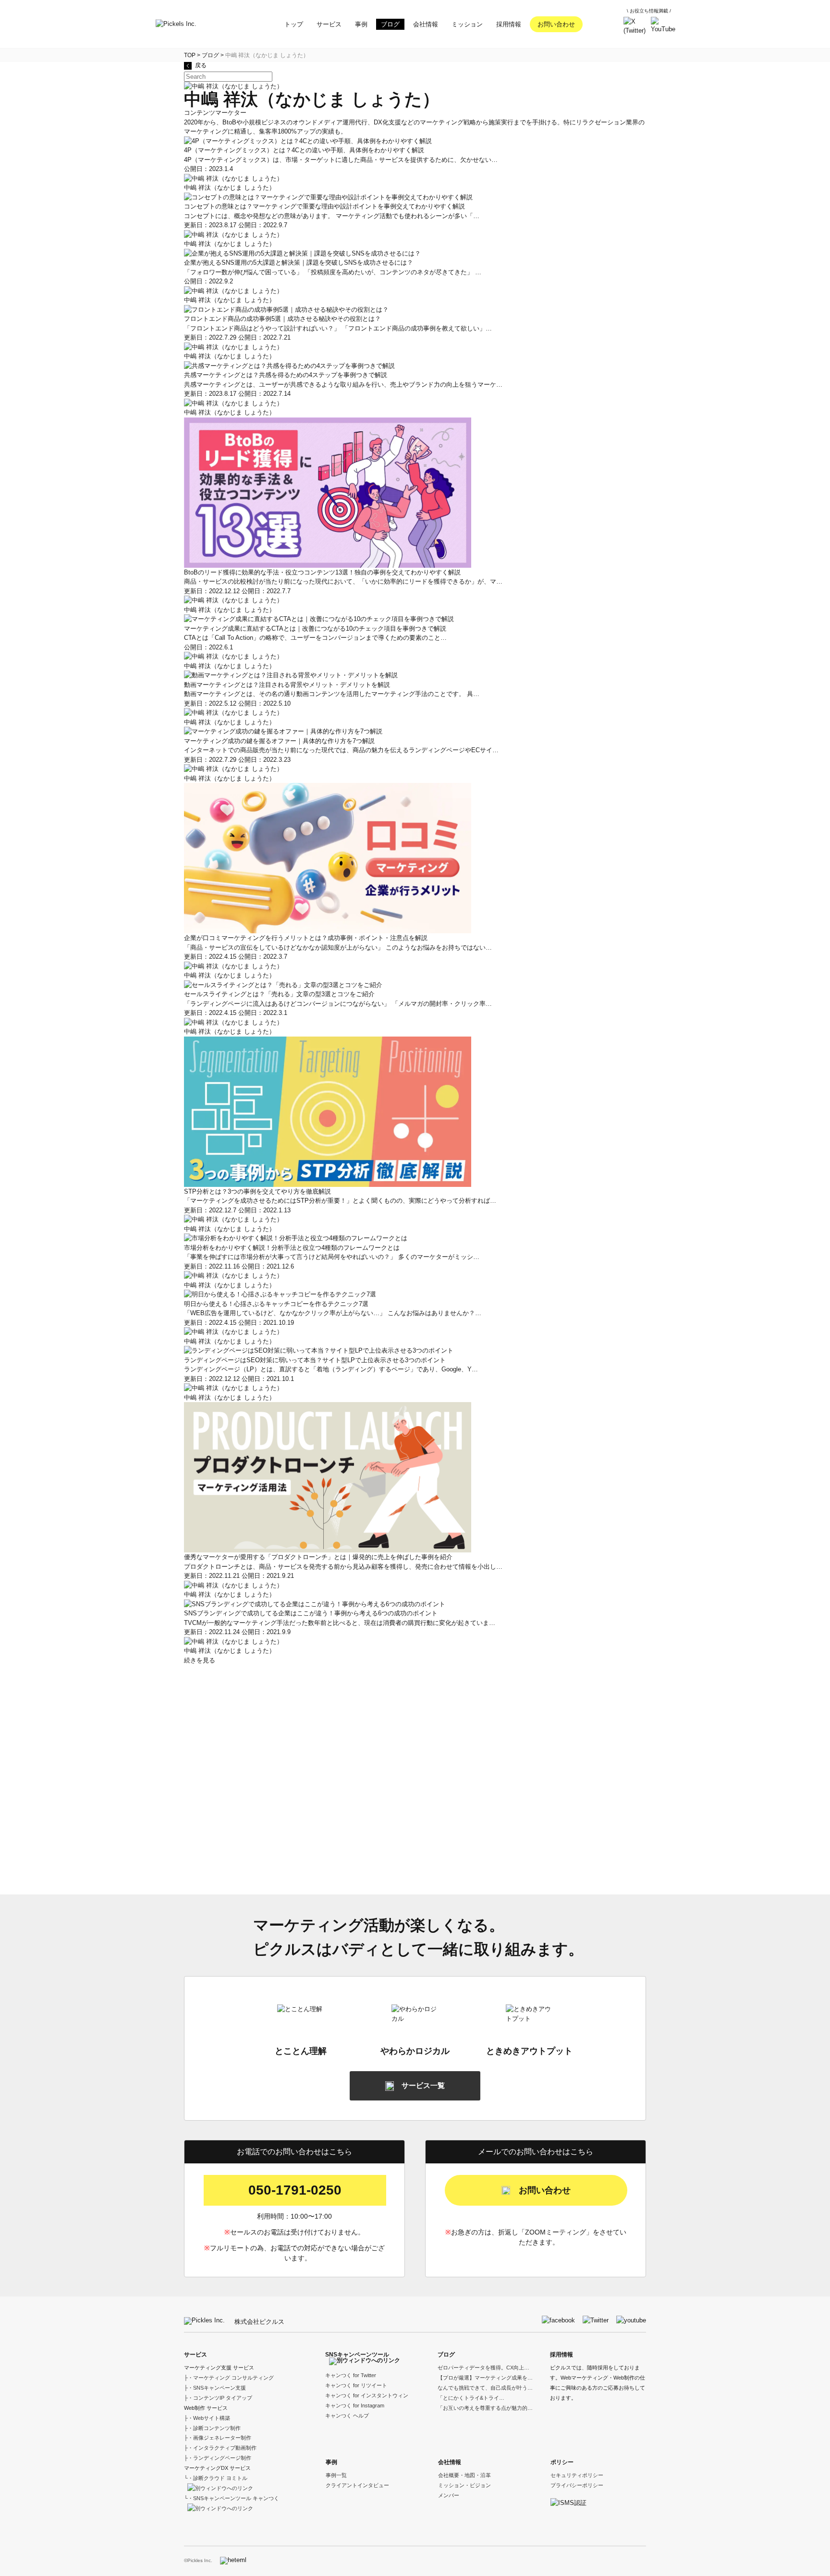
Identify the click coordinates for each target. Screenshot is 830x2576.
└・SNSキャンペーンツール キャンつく (232, 2498)
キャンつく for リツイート (356, 2385)
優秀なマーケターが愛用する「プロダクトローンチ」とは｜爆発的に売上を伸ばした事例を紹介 (318, 1557)
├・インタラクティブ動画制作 (220, 2448)
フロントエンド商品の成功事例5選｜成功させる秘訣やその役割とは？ (282, 319)
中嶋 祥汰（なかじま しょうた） (230, 188)
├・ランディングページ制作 (218, 2458)
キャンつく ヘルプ (347, 2416)
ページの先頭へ (820, 2566)
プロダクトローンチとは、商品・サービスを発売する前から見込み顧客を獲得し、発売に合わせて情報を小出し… (343, 1567)
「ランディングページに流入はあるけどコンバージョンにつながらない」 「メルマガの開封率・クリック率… (338, 1004)
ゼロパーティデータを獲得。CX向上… (483, 2368)
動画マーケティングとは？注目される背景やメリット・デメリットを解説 (287, 685)
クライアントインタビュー (357, 2485)
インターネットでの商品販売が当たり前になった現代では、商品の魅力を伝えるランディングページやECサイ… (341, 750)
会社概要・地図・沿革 (464, 2475)
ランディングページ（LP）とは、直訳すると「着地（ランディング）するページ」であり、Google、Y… (331, 1369)
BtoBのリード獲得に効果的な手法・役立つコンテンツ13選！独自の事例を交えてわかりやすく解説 (322, 572)
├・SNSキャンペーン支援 (215, 2388)
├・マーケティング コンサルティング (229, 2378)
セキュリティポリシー (577, 2475)
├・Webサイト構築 (207, 2418)
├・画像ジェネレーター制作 (218, 2438)
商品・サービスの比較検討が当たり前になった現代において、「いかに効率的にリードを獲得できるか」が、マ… (343, 581)
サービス (195, 2355)
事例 (331, 2462)
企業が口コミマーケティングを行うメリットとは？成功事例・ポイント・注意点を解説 (306, 938)
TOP (190, 55)
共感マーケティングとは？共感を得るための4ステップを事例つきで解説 (286, 375)
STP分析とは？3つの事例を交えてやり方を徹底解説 (257, 1191)
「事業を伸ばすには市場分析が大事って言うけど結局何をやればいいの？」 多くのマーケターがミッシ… (332, 1257)
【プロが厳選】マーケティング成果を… (485, 2378)
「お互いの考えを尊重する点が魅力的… (485, 2408)
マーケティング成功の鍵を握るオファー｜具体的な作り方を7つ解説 (279, 741)
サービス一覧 (423, 2085)
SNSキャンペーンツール (357, 2355)
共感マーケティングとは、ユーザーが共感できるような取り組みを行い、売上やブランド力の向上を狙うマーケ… (343, 385)
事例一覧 (336, 2475)
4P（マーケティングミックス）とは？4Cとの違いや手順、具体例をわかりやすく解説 (304, 150)
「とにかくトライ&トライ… (471, 2398)
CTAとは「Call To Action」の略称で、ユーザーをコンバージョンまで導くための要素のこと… (315, 638)
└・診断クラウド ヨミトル (216, 2478)
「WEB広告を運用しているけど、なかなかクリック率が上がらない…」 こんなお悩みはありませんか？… (333, 1313)
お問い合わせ (556, 24)
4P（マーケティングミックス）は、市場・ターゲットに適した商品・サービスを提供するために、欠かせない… (341, 160)
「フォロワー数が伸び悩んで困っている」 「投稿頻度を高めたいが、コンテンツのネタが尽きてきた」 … (333, 272)
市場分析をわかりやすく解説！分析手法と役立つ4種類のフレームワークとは (292, 1248)
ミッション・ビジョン (464, 2485)
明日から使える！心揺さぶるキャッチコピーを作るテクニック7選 (276, 1304)
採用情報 (561, 2355)
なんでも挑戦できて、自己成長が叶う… (485, 2388)
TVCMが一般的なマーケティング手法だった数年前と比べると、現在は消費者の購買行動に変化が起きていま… (340, 1623)
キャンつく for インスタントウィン (367, 2395)
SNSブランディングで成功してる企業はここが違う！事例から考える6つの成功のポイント (311, 1613)
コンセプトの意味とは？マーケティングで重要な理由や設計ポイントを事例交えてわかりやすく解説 (324, 206)
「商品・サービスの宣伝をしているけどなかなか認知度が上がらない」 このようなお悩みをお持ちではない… (338, 947)
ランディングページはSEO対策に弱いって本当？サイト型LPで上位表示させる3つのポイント (315, 1360)
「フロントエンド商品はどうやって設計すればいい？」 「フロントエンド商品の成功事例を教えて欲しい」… (338, 328)
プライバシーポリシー (577, 2485)
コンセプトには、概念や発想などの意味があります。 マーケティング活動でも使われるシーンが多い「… (332, 216)
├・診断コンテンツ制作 (212, 2428)
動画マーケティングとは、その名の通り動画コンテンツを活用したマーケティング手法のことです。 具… (332, 694)
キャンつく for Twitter (351, 2375)
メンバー (449, 2495)
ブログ (210, 55)
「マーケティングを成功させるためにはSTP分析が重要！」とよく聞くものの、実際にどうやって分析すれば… (340, 1201)
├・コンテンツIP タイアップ (218, 2398)
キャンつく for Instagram (355, 2405)
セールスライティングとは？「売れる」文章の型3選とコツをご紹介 (279, 994)
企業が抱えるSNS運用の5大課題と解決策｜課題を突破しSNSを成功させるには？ (299, 262)
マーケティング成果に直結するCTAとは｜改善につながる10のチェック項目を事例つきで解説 (315, 629)
